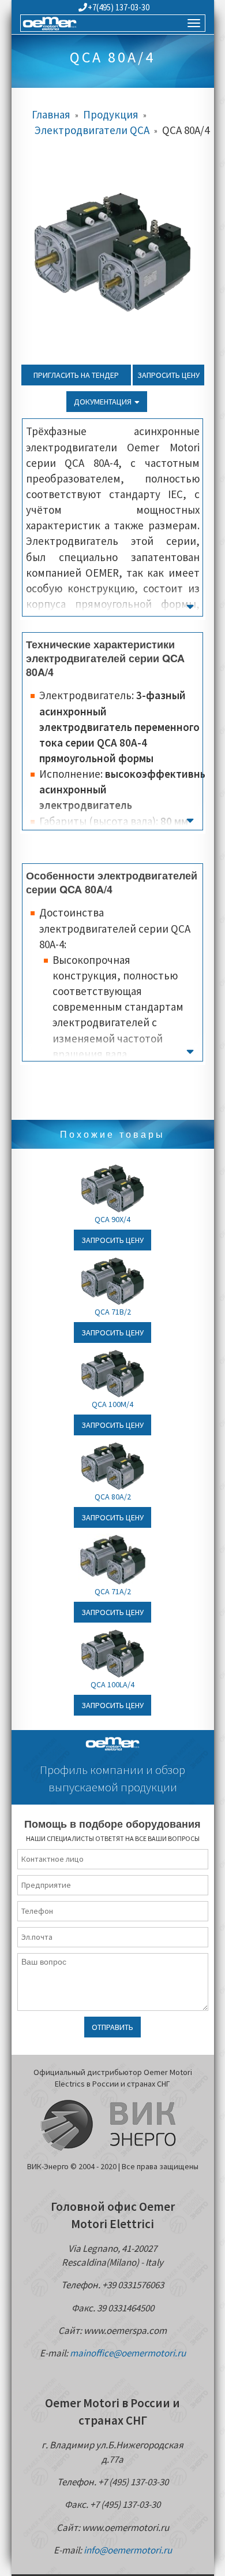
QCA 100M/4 (112, 1404)
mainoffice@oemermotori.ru (128, 2353)
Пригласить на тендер (76, 375)
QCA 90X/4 (112, 1219)
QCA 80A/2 (113, 1497)
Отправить (112, 2027)
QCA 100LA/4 (112, 1684)
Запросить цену (168, 375)
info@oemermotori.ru (128, 2550)
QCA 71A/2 (113, 1591)
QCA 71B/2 (113, 1312)
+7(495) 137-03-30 (119, 7)
